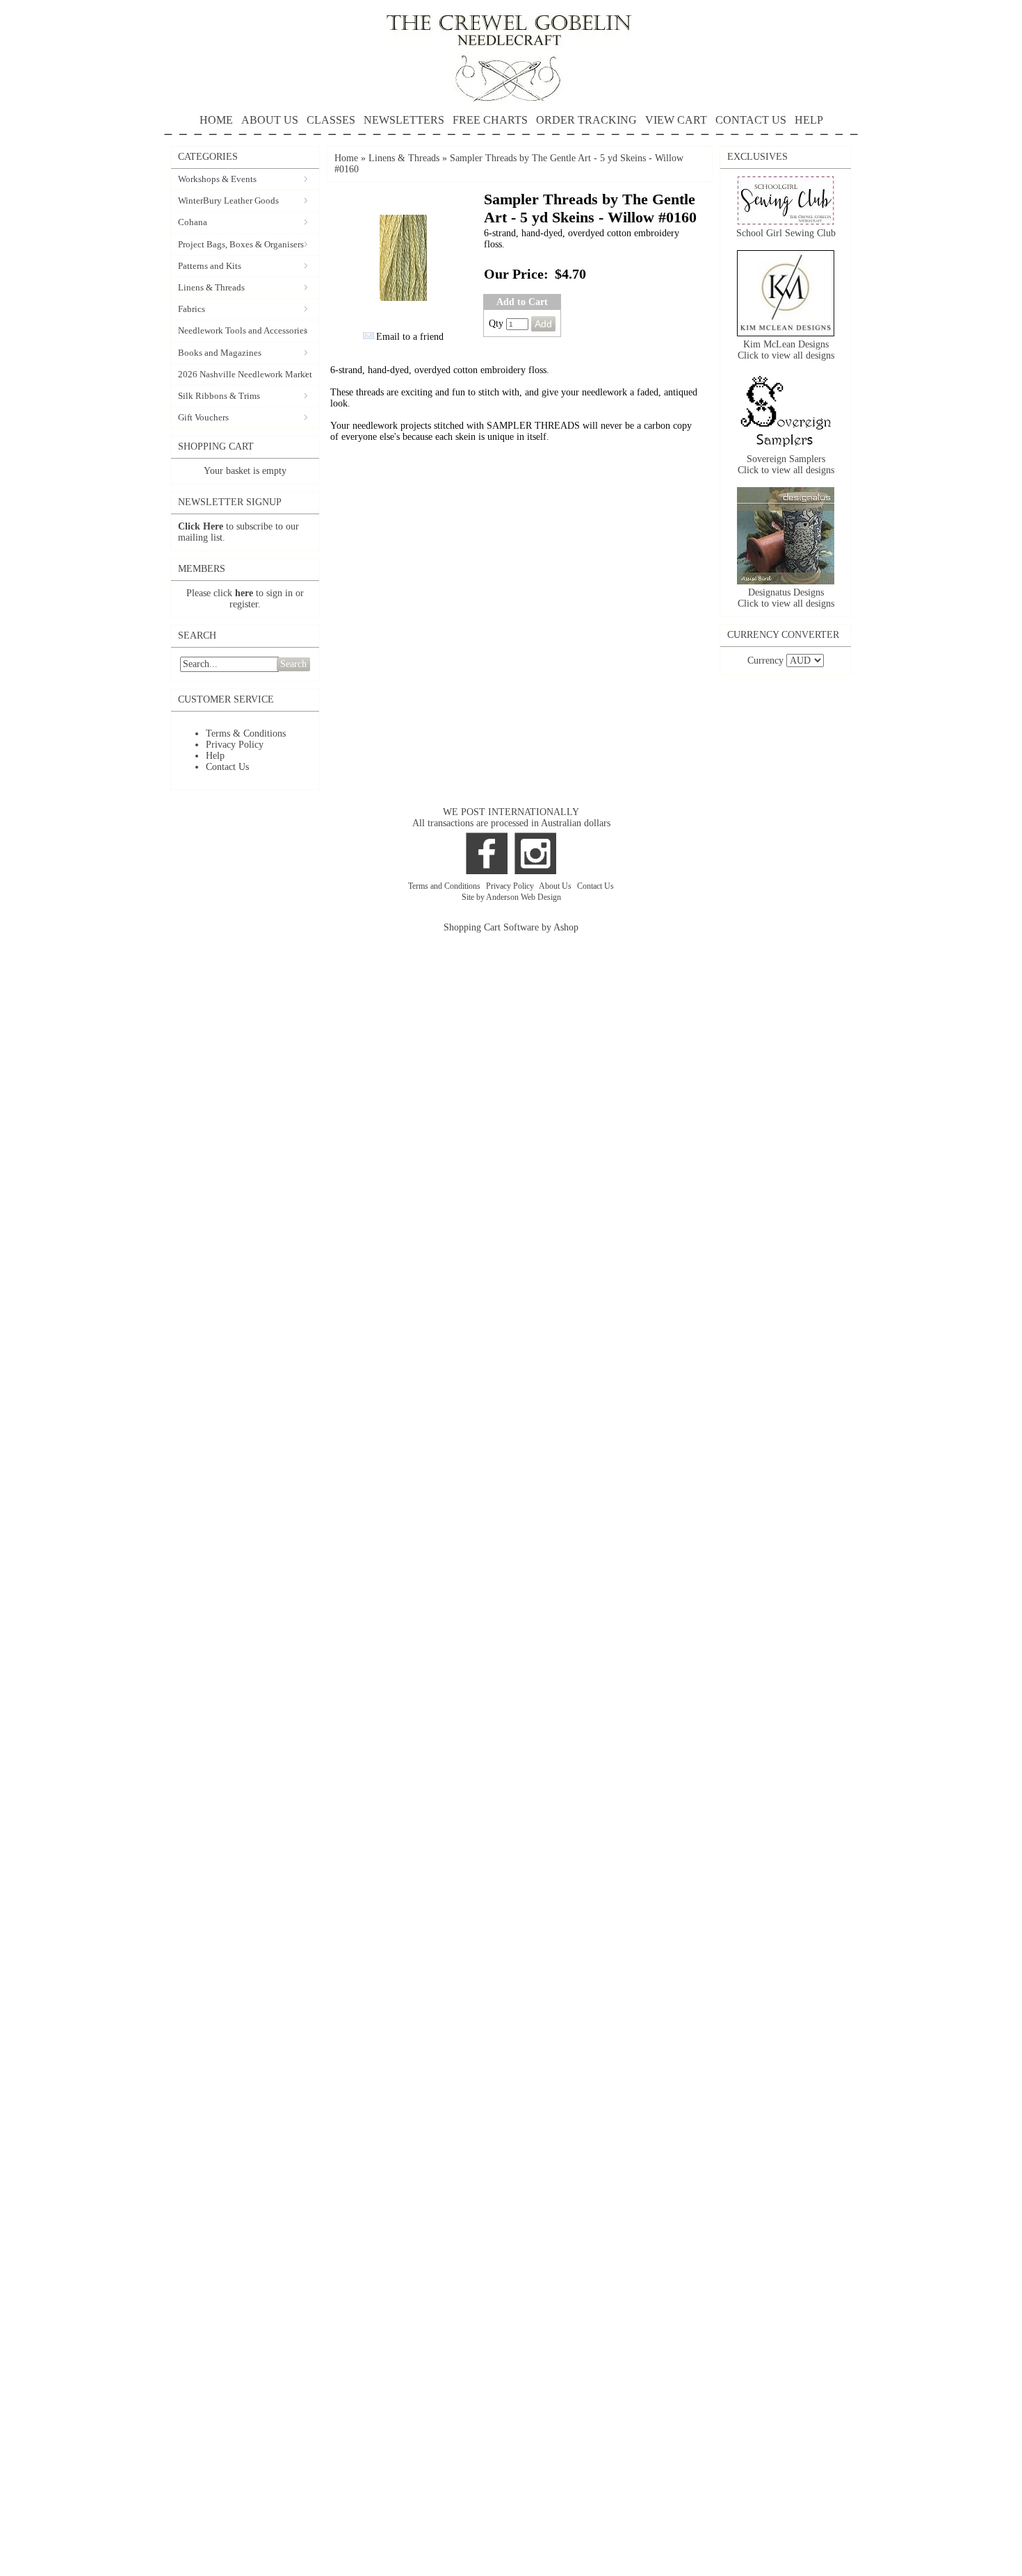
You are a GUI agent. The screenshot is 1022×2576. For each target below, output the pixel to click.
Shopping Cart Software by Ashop (511, 927)
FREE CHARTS (490, 120)
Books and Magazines (220, 353)
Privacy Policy (235, 745)
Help (215, 756)
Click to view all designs (786, 355)
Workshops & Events (217, 179)
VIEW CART (676, 120)
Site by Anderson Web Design (511, 897)
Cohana (193, 222)
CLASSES (331, 120)
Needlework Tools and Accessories (243, 330)
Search (293, 664)
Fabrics (192, 309)
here (244, 593)
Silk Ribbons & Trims (219, 396)
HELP (809, 120)
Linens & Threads (211, 287)
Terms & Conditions (246, 733)
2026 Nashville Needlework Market (245, 374)
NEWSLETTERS (404, 120)
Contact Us (227, 767)
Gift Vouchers (203, 417)
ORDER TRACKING (586, 120)
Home (346, 158)
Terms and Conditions (445, 886)
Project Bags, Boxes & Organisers (241, 244)
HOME (216, 120)
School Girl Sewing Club (786, 233)
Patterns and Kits (210, 266)
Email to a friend (410, 337)
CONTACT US (751, 120)
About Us (556, 886)
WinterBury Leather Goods (228, 200)
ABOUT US (270, 120)
